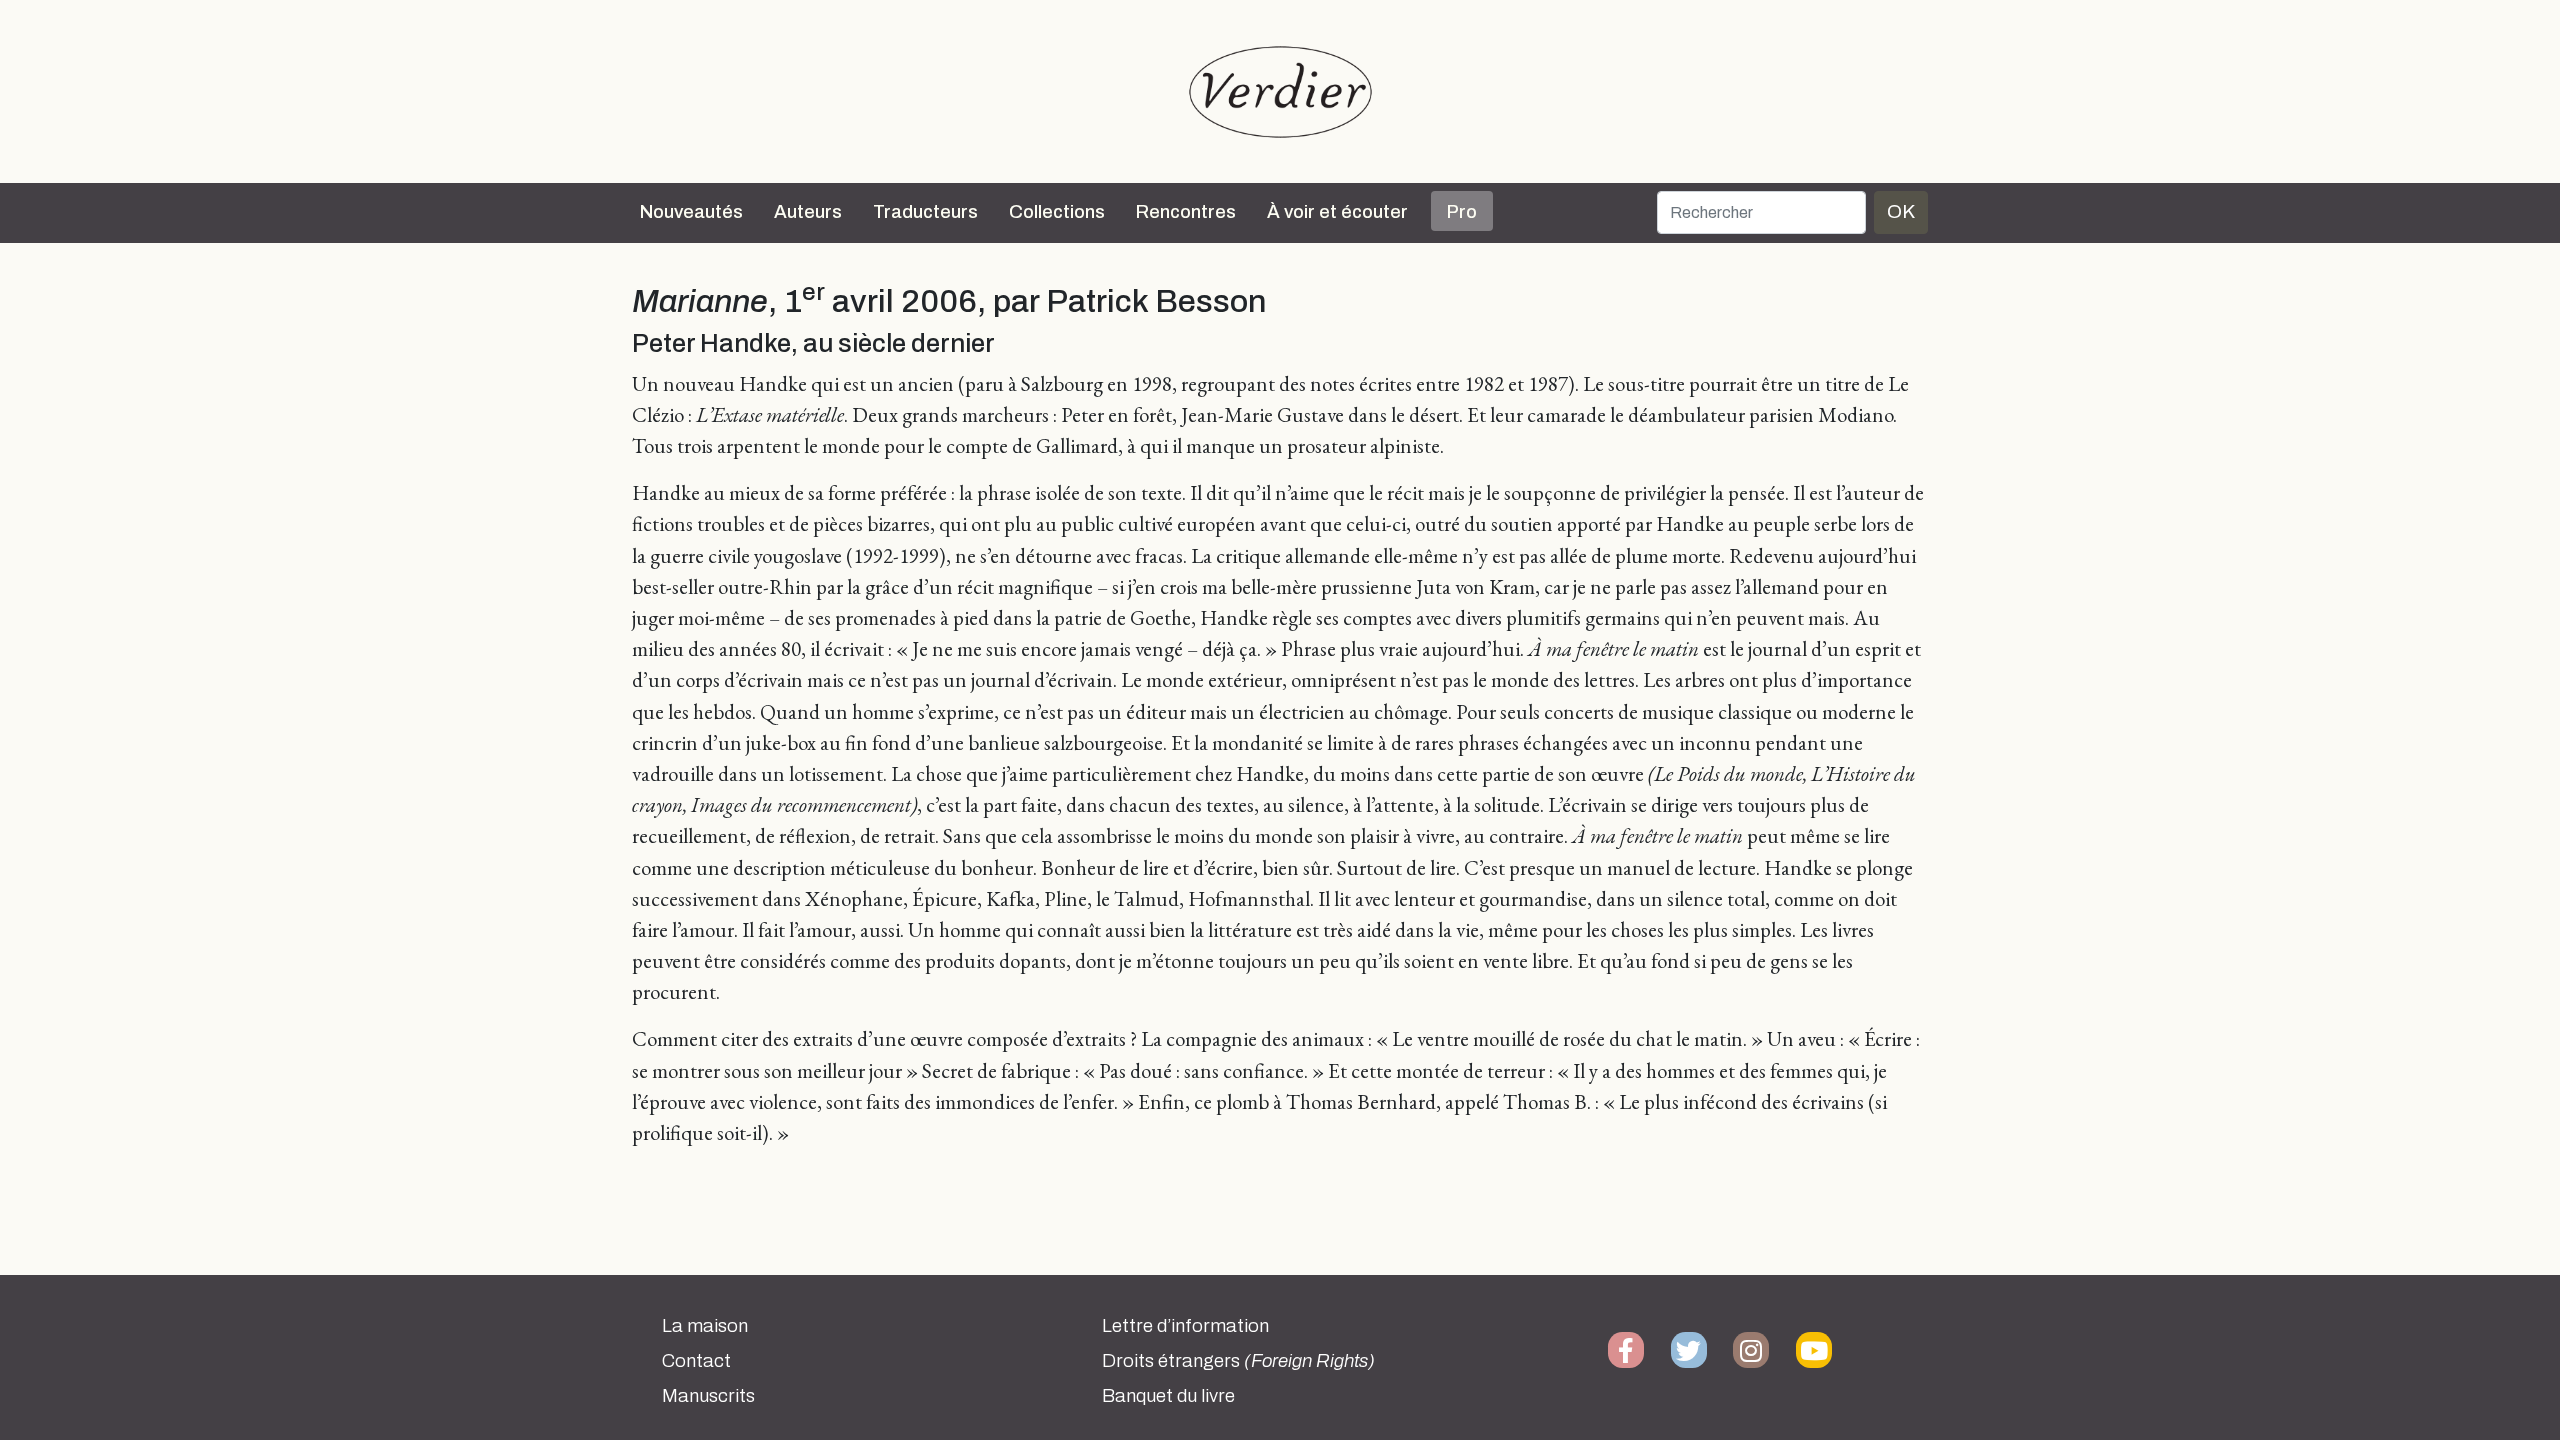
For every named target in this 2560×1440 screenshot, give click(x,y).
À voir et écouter (1337, 212)
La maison (705, 1326)
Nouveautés (691, 212)
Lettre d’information (1185, 1326)
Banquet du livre (1168, 1396)
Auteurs (808, 212)
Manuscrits (708, 1396)
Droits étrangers (1238, 1361)
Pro (1462, 212)
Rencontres (1186, 212)
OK (1901, 211)
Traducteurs (925, 212)
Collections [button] (1057, 212)
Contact (696, 1361)
